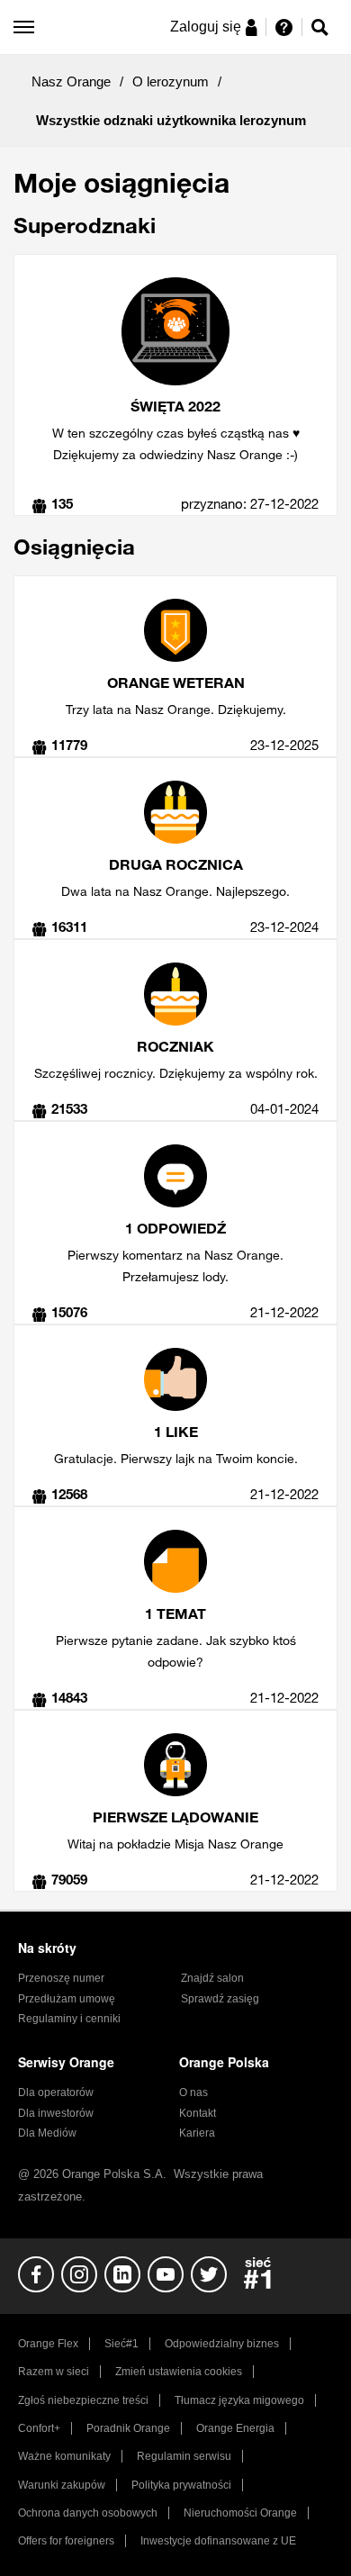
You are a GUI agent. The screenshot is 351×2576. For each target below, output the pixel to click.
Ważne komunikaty (64, 2456)
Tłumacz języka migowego (239, 2400)
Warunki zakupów (62, 2485)
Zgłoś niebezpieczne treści (83, 2400)
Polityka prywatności (181, 2485)
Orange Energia (235, 2428)
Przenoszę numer (61, 1978)
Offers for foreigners (66, 2541)
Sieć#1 (121, 2344)
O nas (193, 2092)
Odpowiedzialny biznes (222, 2344)
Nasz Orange (71, 81)
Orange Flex (48, 2344)
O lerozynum (171, 81)
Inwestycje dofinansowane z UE (218, 2541)
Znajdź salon (212, 1978)
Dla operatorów (56, 2092)
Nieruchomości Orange (240, 2513)
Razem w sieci (54, 2372)
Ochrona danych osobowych (88, 2513)
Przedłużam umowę (67, 1999)
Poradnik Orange (128, 2428)
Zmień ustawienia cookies (179, 2372)
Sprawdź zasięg (220, 1999)
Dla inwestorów (56, 2113)
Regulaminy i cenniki (69, 2019)
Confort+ (39, 2428)
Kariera (197, 2133)
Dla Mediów (47, 2133)
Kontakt (198, 2113)
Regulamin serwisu (184, 2456)
